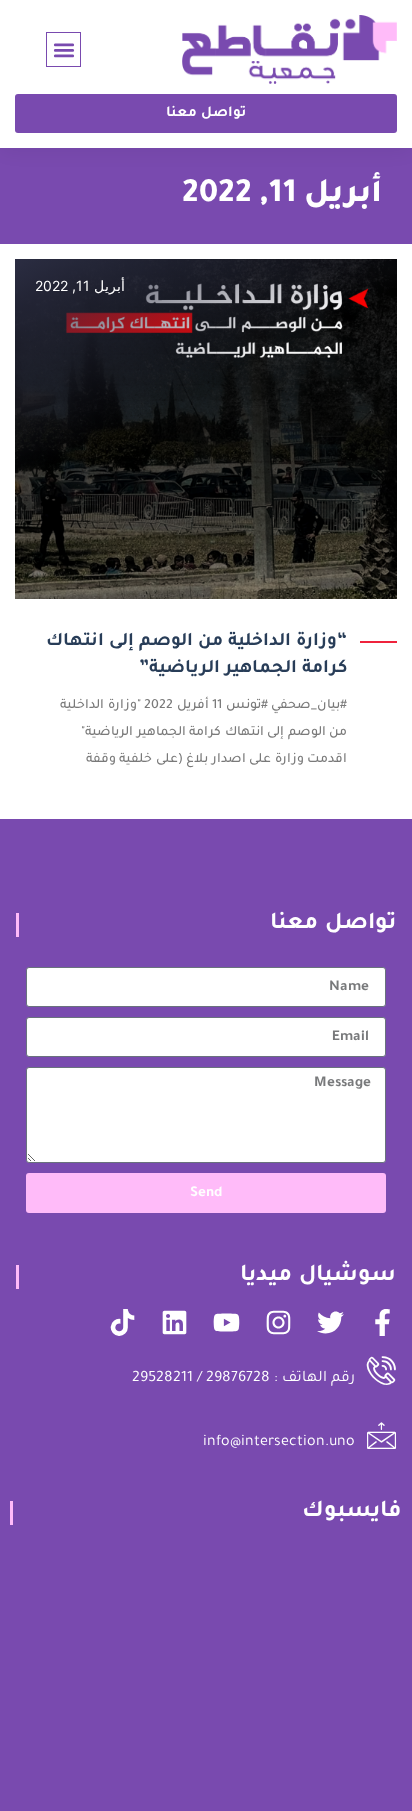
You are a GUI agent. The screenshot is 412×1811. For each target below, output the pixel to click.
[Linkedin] (174, 1322)
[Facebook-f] (382, 1322)
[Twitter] (330, 1322)
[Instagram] (278, 1322)
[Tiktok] (122, 1322)
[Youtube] (226, 1322)
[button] (63, 49)
